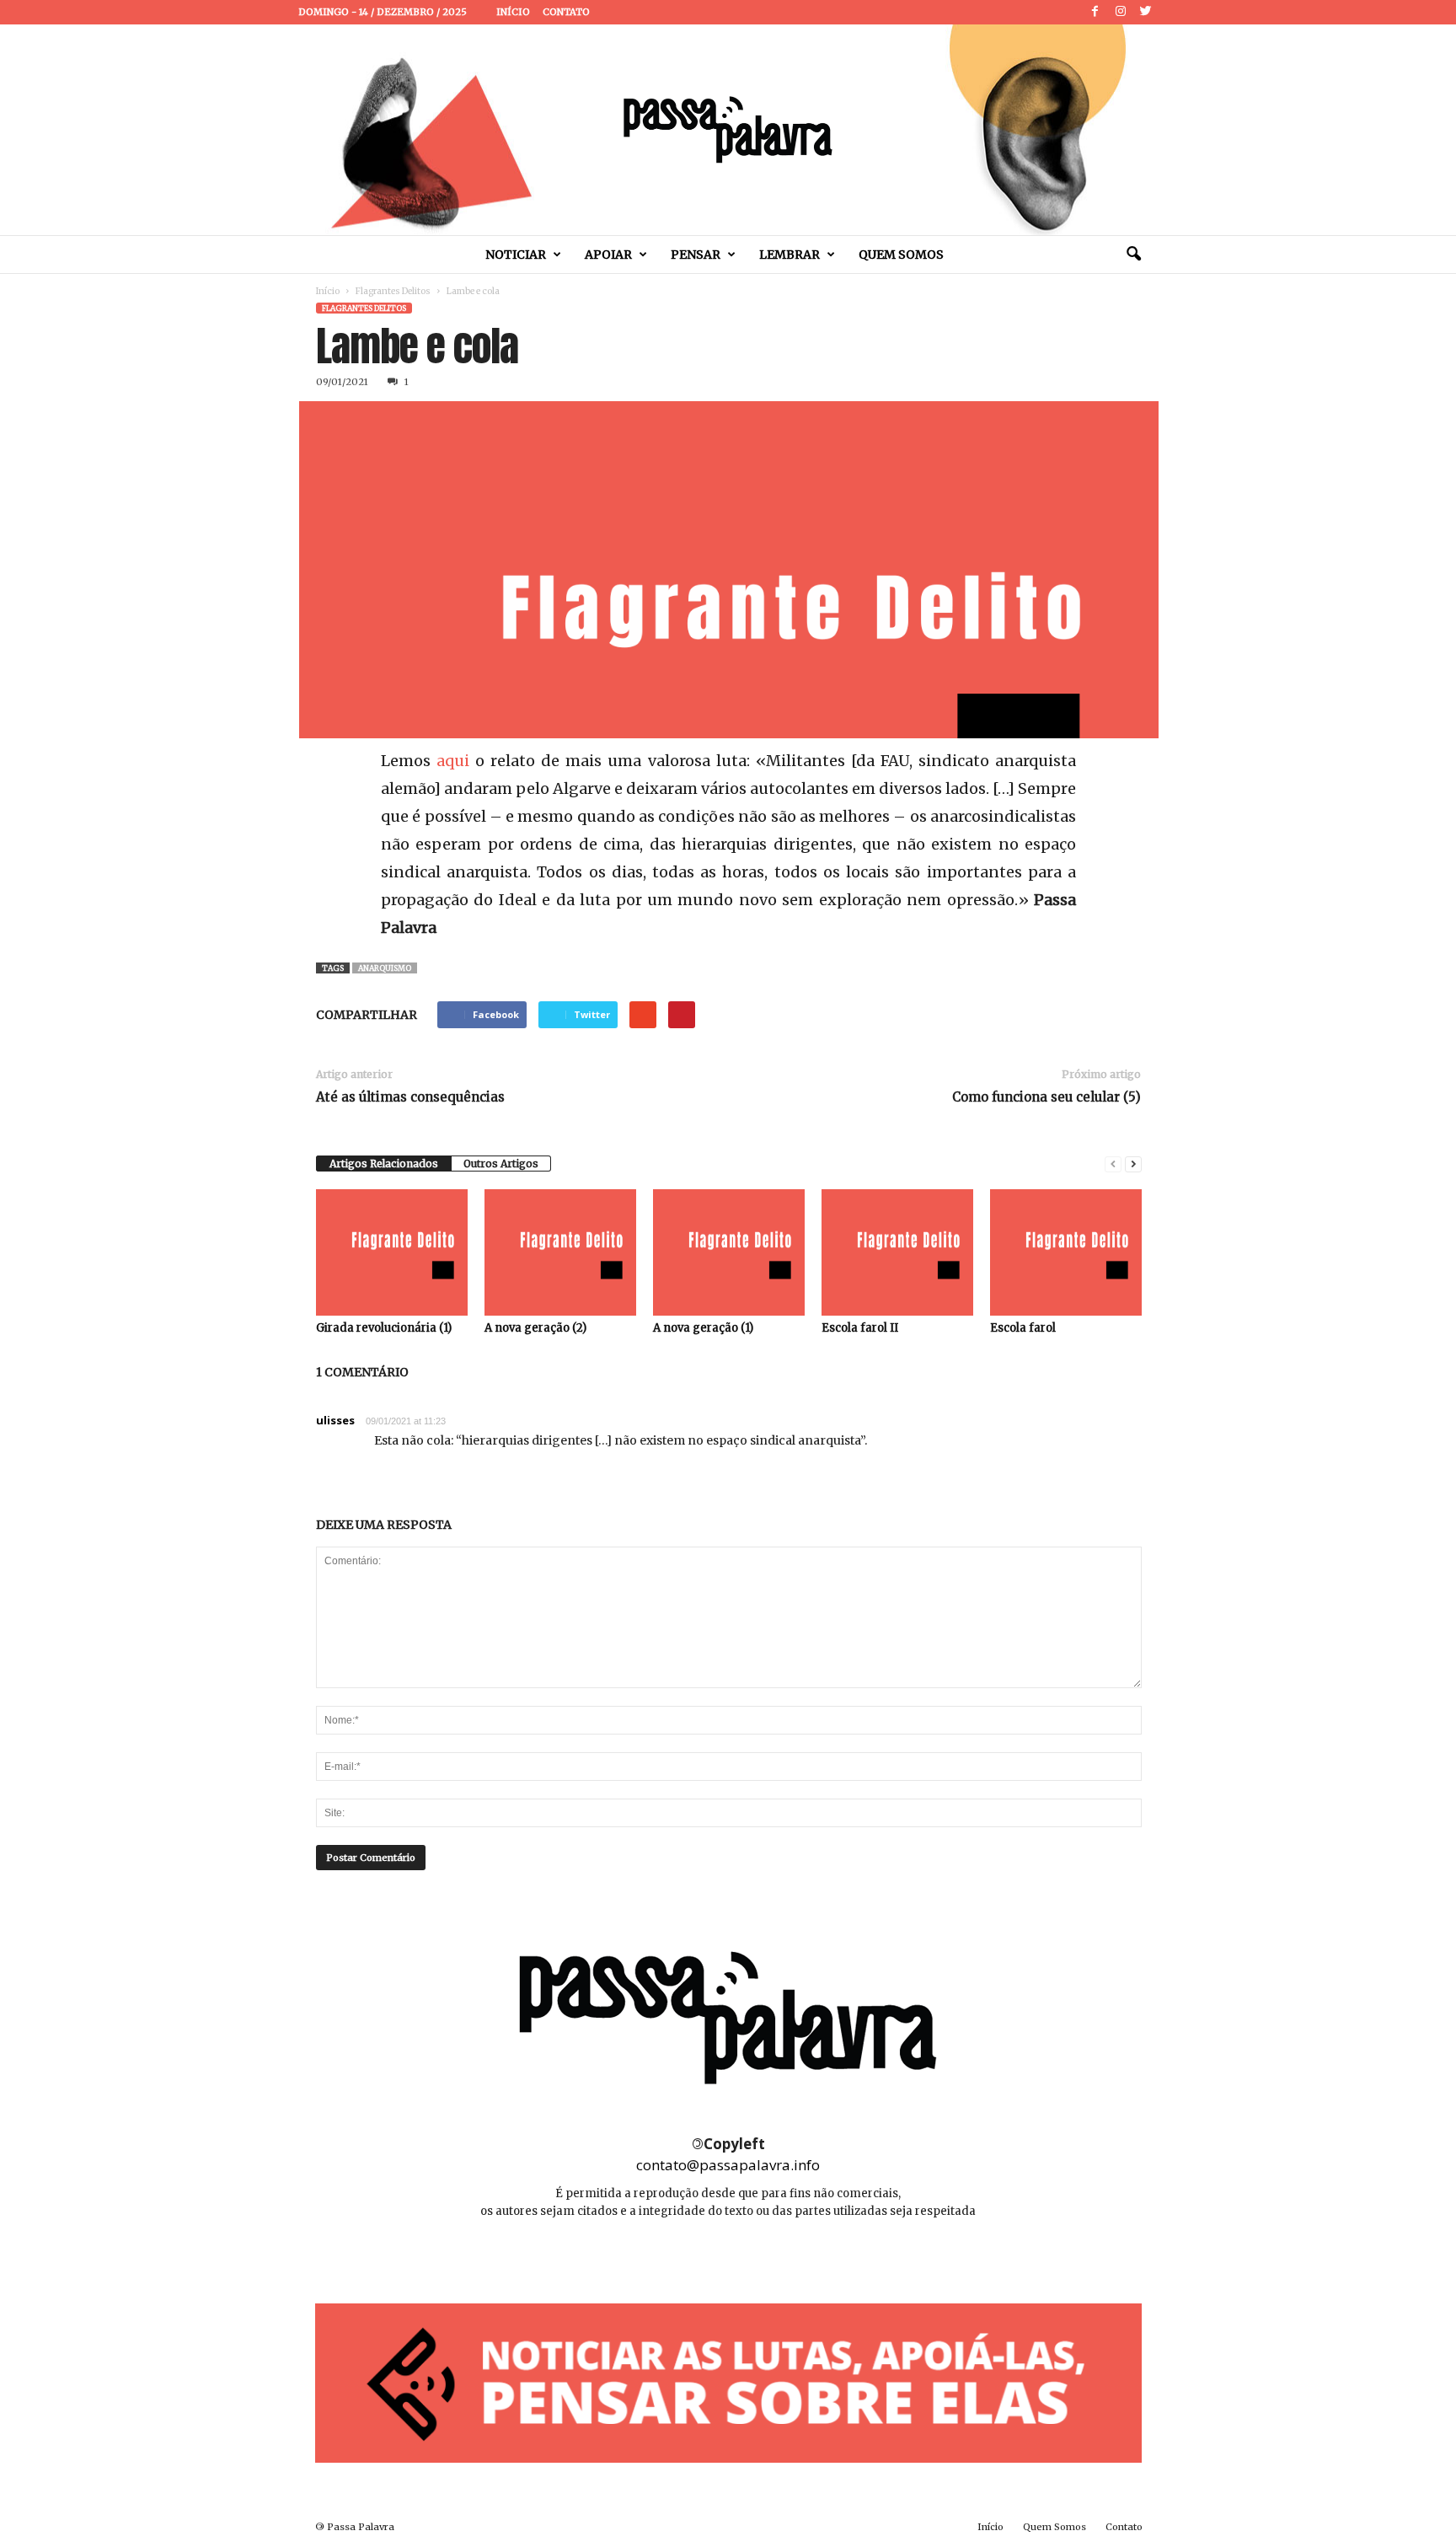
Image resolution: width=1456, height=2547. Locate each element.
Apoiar (608, 255)
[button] (1133, 255)
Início (513, 12)
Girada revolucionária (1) (384, 1328)
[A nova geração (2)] (560, 1252)
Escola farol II (860, 1328)
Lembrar (790, 255)
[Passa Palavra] (728, 130)
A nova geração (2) (535, 1328)
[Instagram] (1121, 12)
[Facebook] (1095, 12)
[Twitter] (1146, 12)
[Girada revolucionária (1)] (392, 1252)
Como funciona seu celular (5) (1046, 1097)
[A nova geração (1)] (729, 1252)
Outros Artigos (501, 1164)
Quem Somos (901, 255)
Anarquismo (385, 968)
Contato (566, 12)
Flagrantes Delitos (393, 291)
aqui (453, 761)
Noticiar (516, 255)
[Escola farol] (1066, 1252)
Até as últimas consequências (410, 1097)
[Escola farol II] (897, 1252)
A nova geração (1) (703, 1328)
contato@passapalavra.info (728, 2165)
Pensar (696, 255)
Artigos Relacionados (384, 1164)
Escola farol (1023, 1328)
